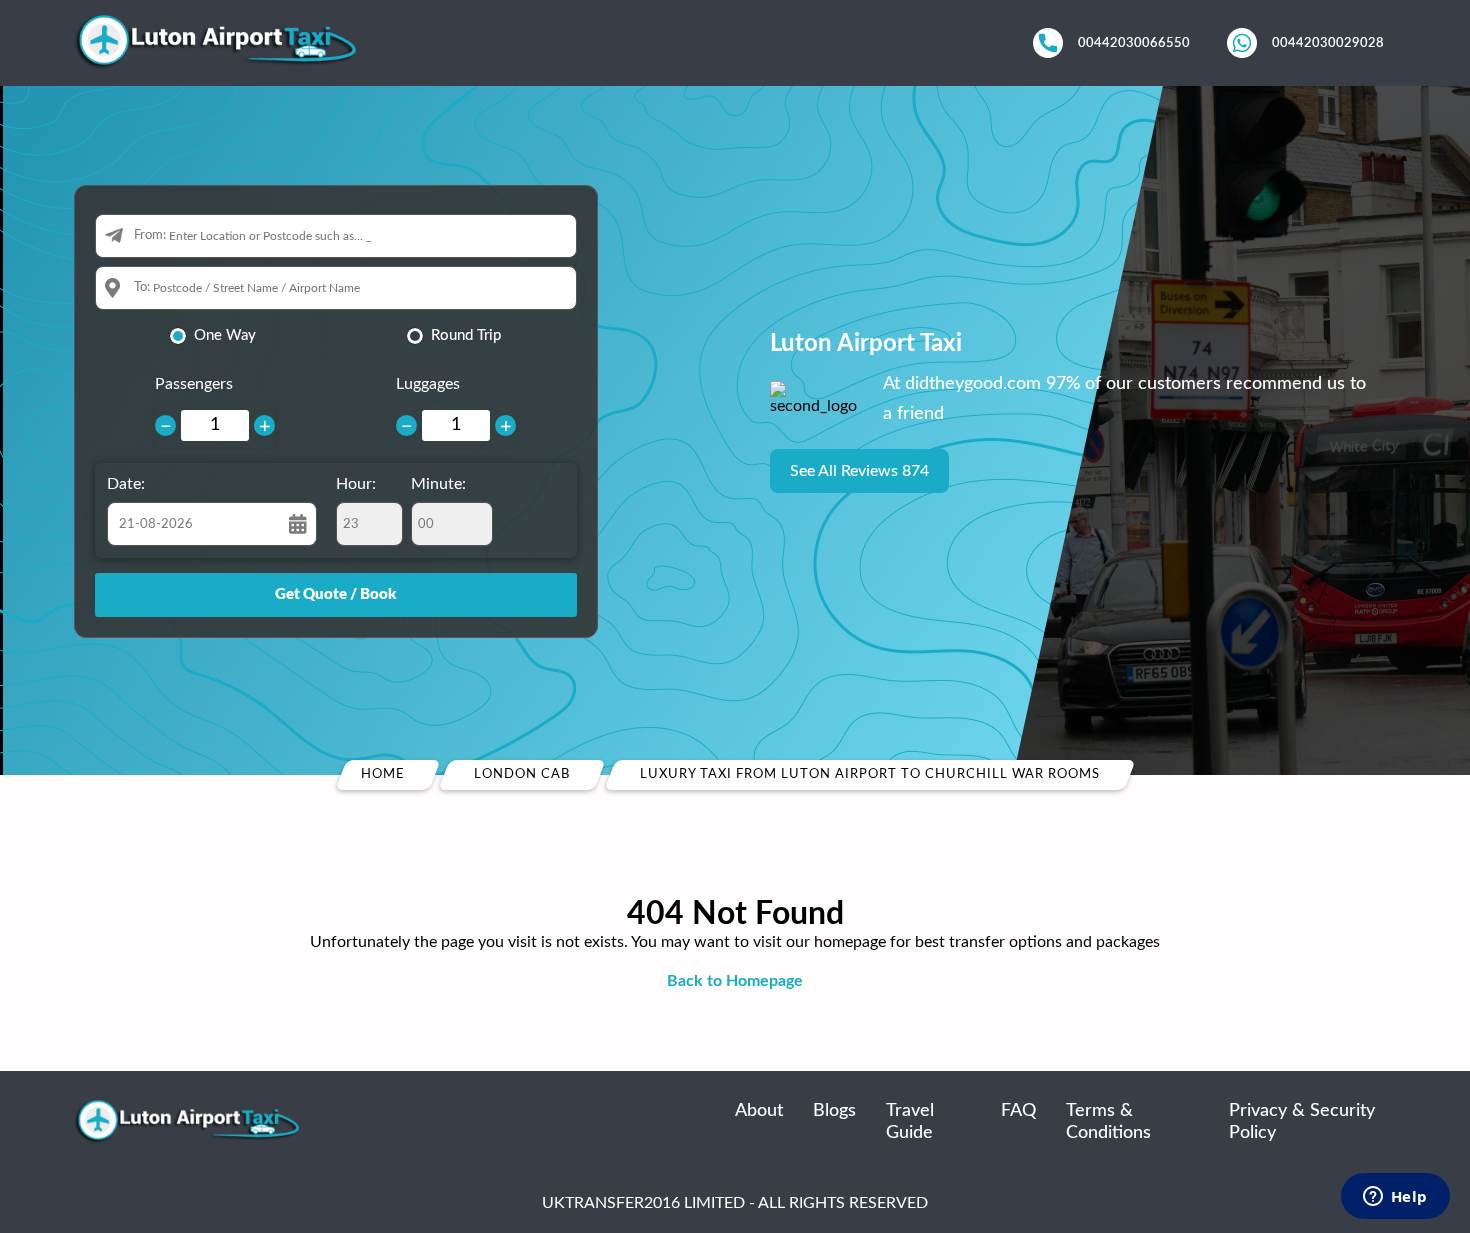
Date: (126, 484)
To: (142, 287)
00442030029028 (1328, 43)
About (759, 1111)
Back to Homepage (735, 981)
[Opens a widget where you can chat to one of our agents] (1395, 1198)
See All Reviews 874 (859, 471)
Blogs (834, 1111)
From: (150, 235)
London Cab (522, 774)
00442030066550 (1134, 43)
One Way (225, 335)
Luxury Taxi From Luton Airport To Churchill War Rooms (870, 774)
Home (383, 774)
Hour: (356, 484)
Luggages (428, 384)
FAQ (1018, 1111)
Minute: (438, 484)
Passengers (194, 384)
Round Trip (466, 335)
